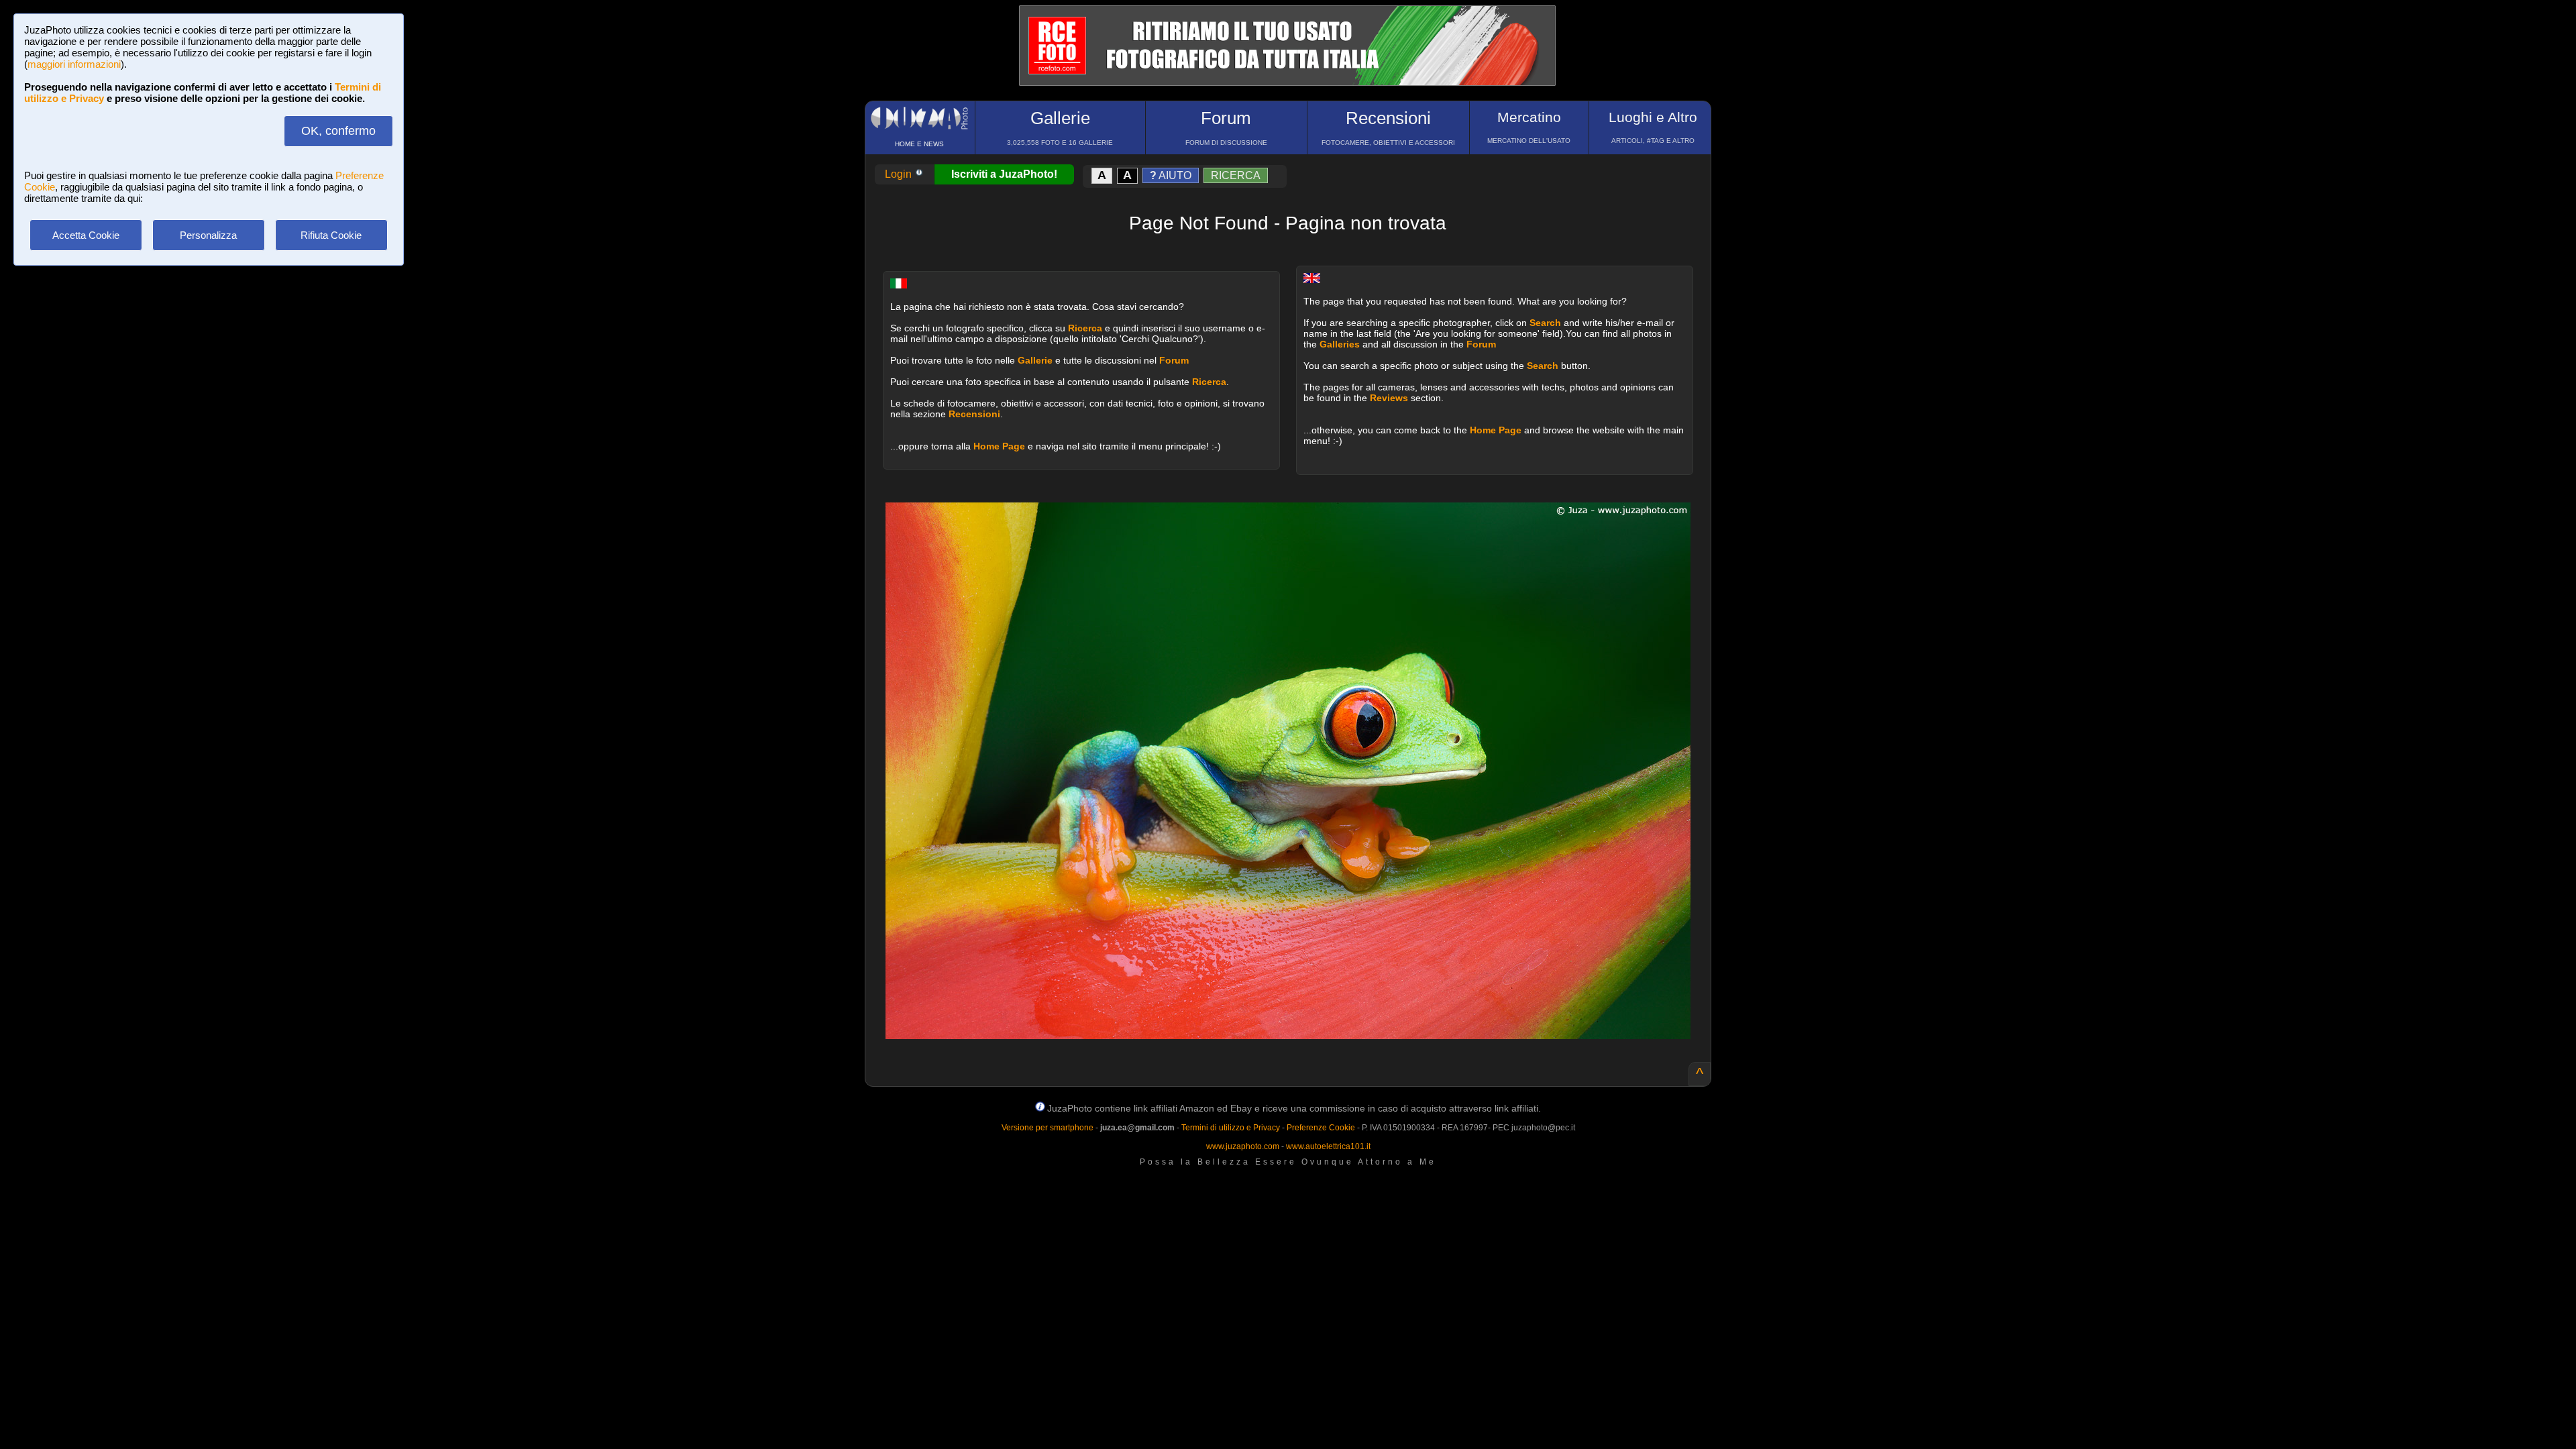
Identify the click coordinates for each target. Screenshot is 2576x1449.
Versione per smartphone (1048, 1128)
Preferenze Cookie (1321, 1128)
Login (900, 174)
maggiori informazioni (74, 64)
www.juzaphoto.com (1243, 1146)
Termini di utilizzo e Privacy (1231, 1128)
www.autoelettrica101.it (1328, 1146)
